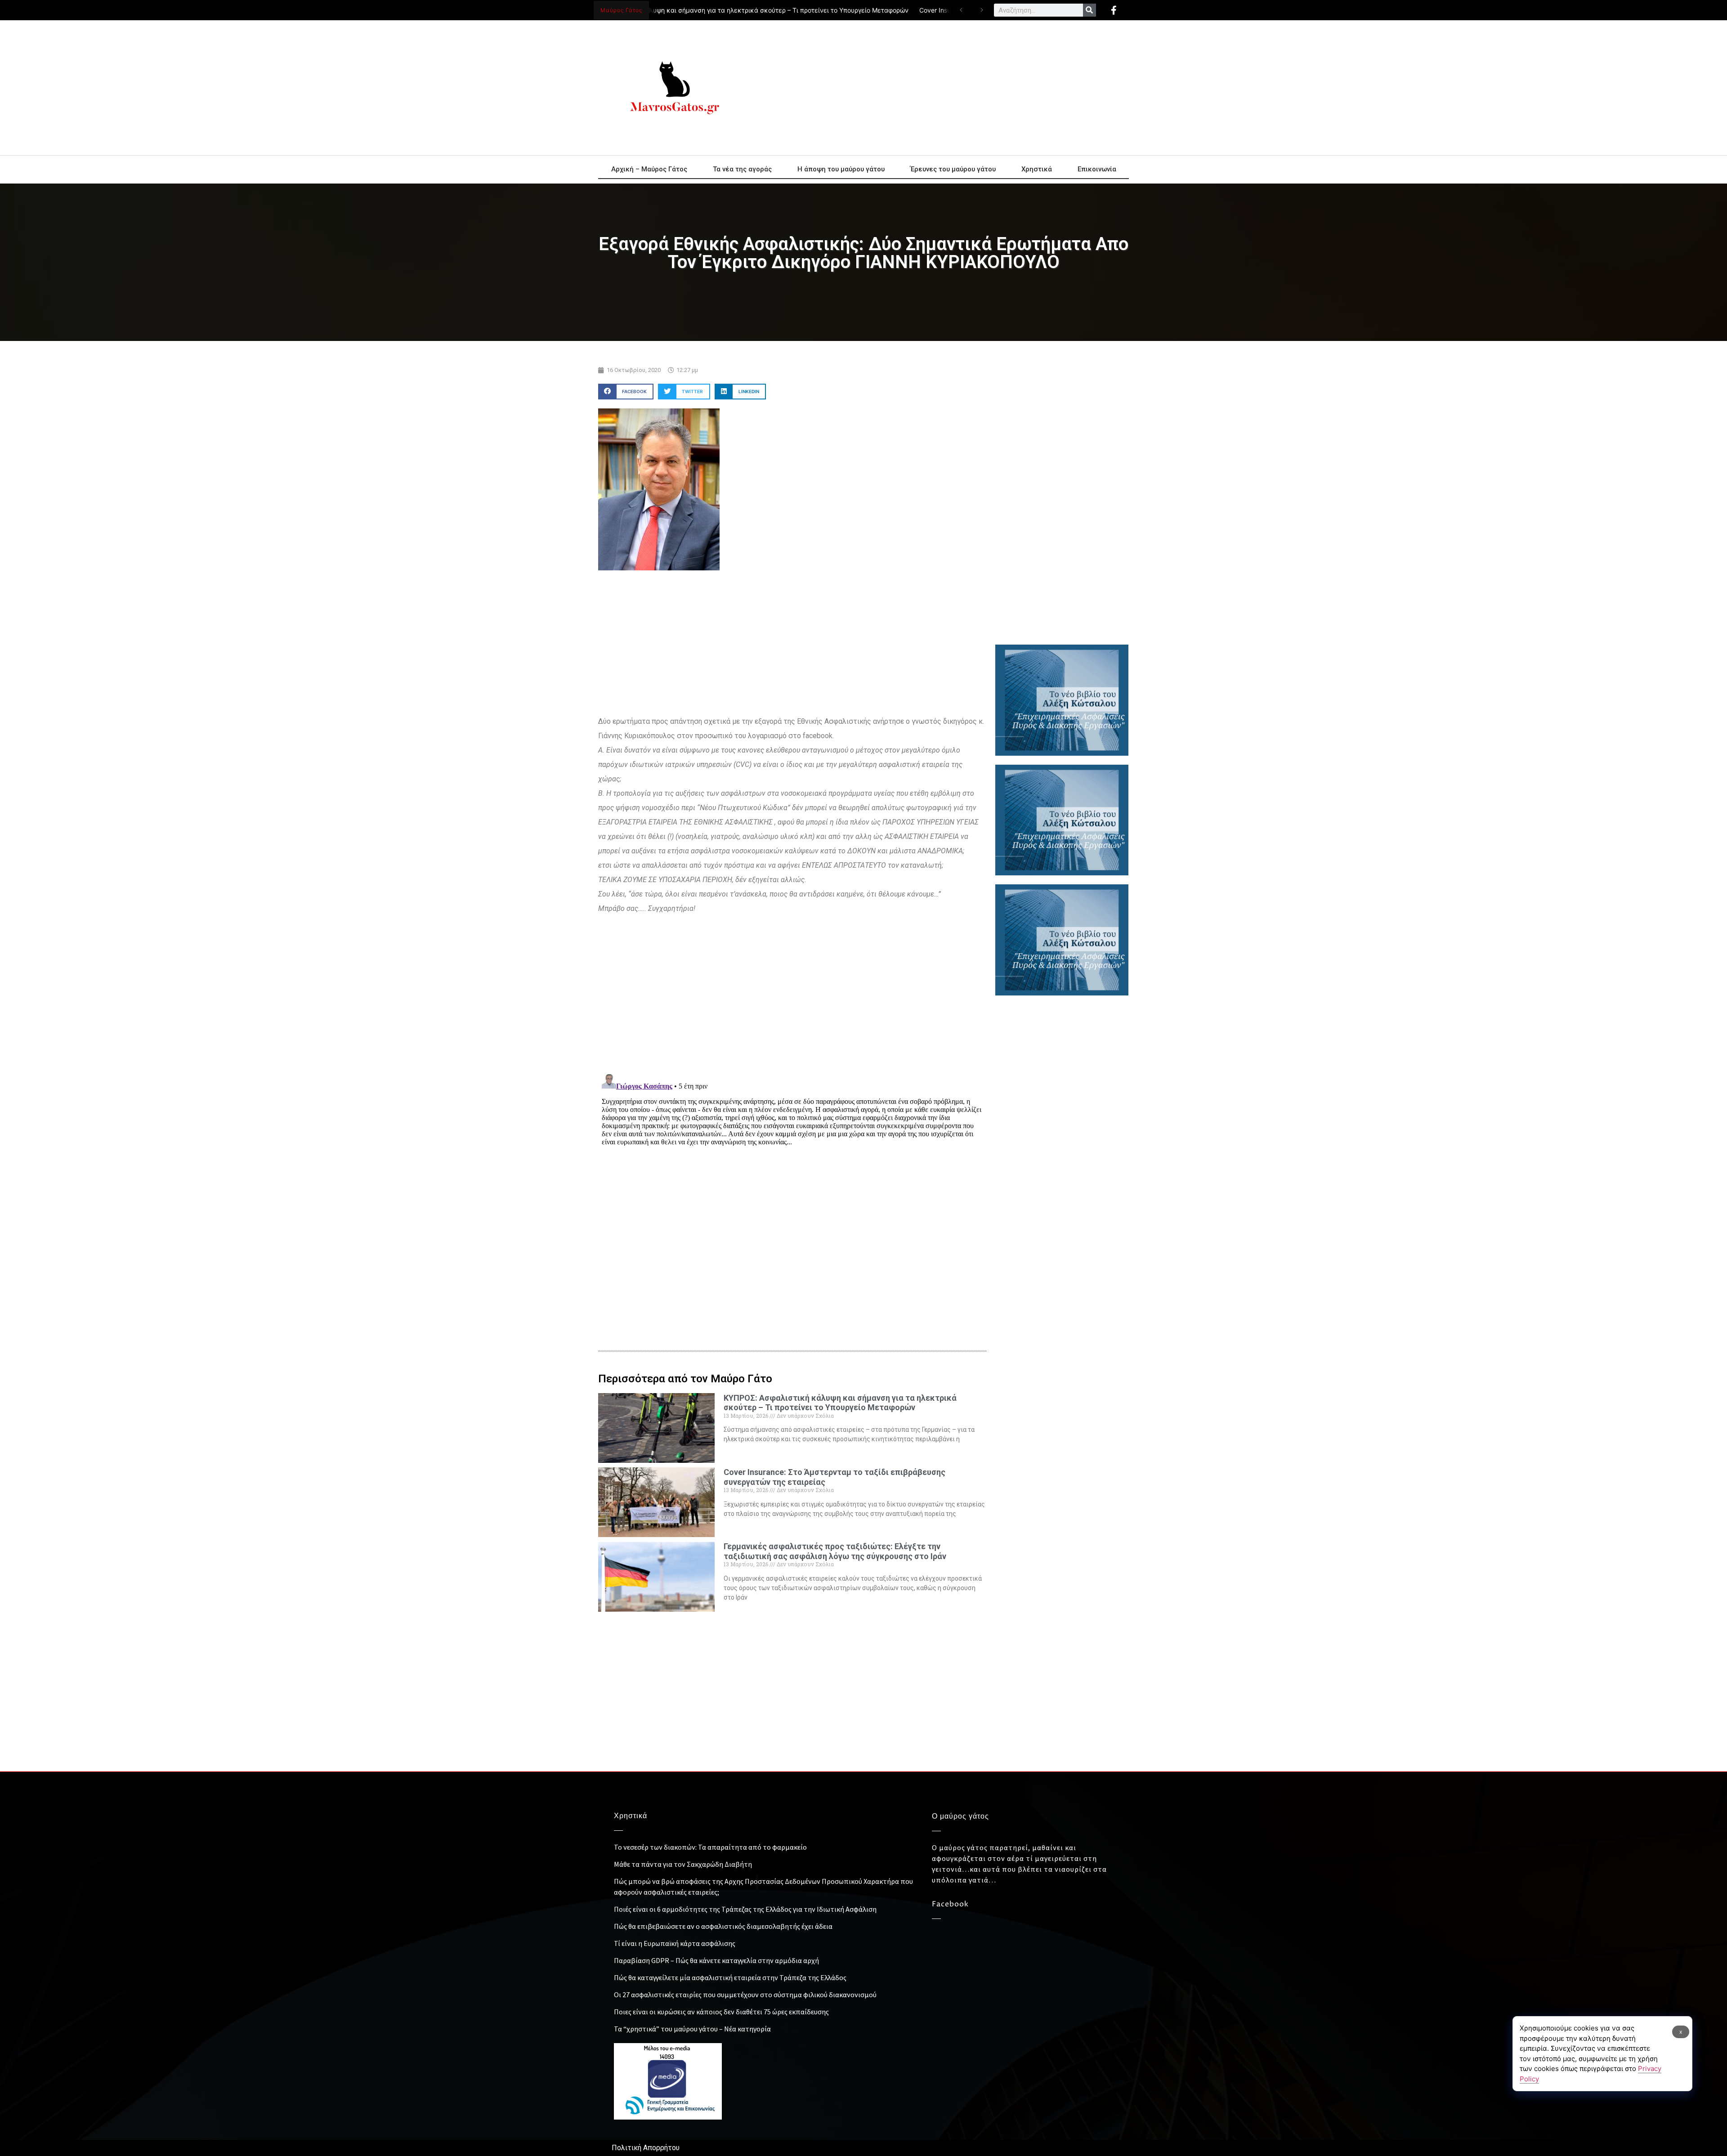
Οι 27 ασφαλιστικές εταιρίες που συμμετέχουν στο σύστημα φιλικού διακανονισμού (745, 1995)
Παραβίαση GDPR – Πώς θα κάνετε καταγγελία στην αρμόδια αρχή (716, 1960)
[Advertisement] (944, 88)
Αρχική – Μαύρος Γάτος (649, 169)
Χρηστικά (1037, 169)
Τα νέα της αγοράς (742, 169)
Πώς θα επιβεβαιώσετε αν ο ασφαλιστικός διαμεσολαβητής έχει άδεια (723, 1926)
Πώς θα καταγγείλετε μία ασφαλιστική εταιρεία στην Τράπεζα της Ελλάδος (730, 1977)
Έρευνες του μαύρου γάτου (953, 169)
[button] (626, 392)
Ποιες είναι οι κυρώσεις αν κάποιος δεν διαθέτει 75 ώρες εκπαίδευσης (721, 2012)
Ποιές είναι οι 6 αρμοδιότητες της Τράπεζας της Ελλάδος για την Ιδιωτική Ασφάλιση (745, 1909)
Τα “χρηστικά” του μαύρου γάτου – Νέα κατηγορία (692, 2029)
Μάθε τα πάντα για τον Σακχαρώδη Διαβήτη (683, 1864)
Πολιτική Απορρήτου (646, 2148)
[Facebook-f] (1114, 10)
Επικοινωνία (1097, 169)
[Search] (1089, 10)
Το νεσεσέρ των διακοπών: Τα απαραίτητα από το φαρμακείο (710, 1847)
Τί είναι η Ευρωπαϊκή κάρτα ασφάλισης (675, 1943)
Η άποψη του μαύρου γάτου (841, 169)
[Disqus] (792, 1183)
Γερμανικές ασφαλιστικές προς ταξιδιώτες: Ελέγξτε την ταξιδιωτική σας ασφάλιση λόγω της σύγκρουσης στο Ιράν (835, 1551)
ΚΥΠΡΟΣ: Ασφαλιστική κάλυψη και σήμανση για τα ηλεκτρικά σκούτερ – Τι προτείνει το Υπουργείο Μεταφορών (696, 10)
